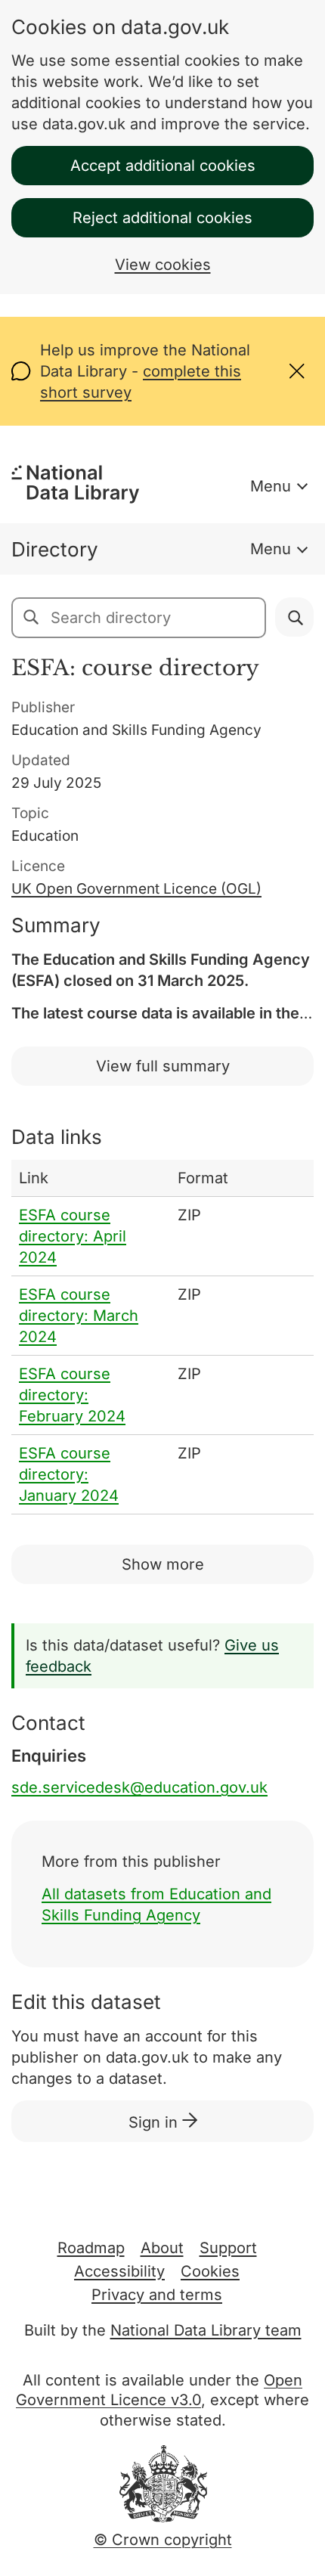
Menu (271, 486)
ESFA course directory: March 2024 (79, 1316)
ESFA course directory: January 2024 (69, 1474)
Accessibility (119, 2271)
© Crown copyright (163, 2540)
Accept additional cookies (163, 166)
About (162, 2248)
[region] (162, 1337)
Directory (55, 549)
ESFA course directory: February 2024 (72, 1395)
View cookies (163, 265)
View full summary (163, 1066)
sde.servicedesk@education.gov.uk (139, 1787)
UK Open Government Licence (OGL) (136, 889)
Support (228, 2248)
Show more (163, 1564)
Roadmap (91, 2248)
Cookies (210, 2271)
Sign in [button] (155, 2122)
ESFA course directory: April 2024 (73, 1236)
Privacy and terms (157, 2295)
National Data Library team (206, 2330)
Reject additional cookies (162, 218)
